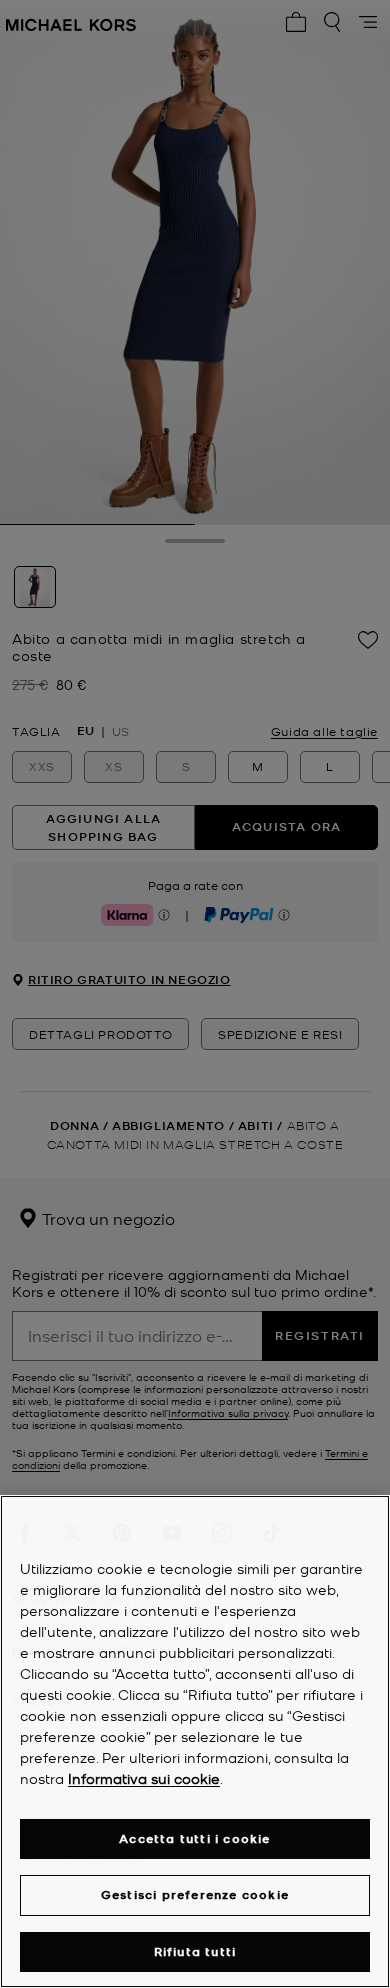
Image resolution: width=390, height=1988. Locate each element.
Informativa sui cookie (144, 1778)
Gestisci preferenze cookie (195, 1894)
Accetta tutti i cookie (194, 1838)
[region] (195, 1741)
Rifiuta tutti (195, 1951)
